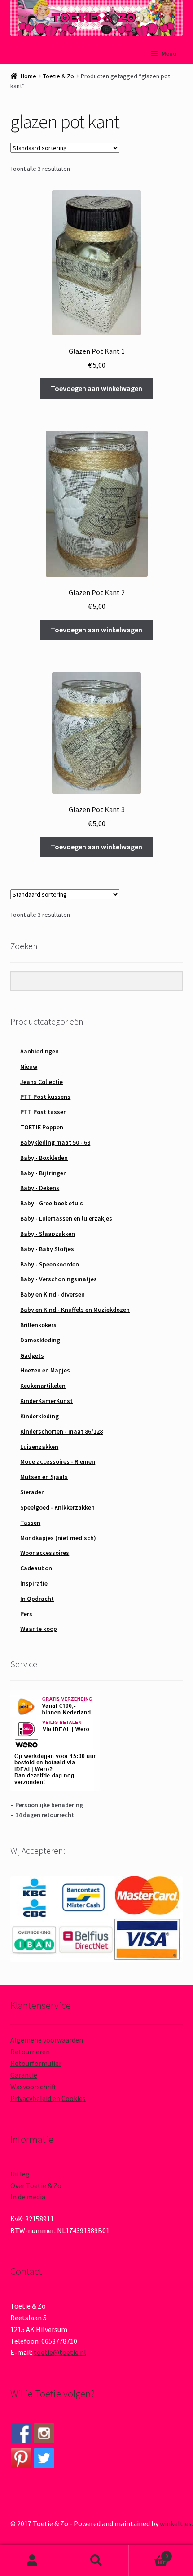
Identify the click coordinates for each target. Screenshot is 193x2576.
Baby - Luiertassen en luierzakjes (66, 1218)
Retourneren (30, 2052)
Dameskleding (40, 1340)
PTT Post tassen (44, 1112)
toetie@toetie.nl (60, 2352)
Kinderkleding (39, 1416)
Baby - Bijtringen (44, 1173)
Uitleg (20, 2174)
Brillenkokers (38, 1325)
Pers (26, 1614)
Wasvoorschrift (33, 2087)
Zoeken (96, 2561)
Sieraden (33, 1492)
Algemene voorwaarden (47, 2040)
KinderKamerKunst (46, 1401)
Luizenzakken (39, 1447)
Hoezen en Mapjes (45, 1370)
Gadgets (32, 1355)
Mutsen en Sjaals (44, 1477)
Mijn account (32, 2561)
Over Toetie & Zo (36, 2185)
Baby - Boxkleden (44, 1158)
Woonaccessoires (45, 1553)
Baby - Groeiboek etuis (52, 1203)
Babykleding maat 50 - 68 (55, 1142)
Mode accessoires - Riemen (58, 1461)
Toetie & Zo (59, 76)
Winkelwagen (149, 2553)
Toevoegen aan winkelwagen (96, 388)
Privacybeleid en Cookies (48, 2098)
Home (29, 76)
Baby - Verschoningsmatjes (59, 1279)
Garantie (24, 2075)
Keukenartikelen (43, 1386)
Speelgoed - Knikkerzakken (57, 1507)
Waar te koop (39, 1629)
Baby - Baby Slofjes (47, 1249)
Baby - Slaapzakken (48, 1234)
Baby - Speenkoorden (50, 1264)
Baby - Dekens (40, 1188)
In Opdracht (37, 1599)
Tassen (30, 1523)
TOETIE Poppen (42, 1127)
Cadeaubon (36, 1568)
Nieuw (29, 1066)
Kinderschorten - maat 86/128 (61, 1431)
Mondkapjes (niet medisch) (58, 1538)
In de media (28, 2197)
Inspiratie (34, 1583)
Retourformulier (36, 2063)
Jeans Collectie (42, 1082)
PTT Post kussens (45, 1097)
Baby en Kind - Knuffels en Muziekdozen (75, 1310)
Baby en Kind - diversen (53, 1294)
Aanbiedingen (39, 1051)
